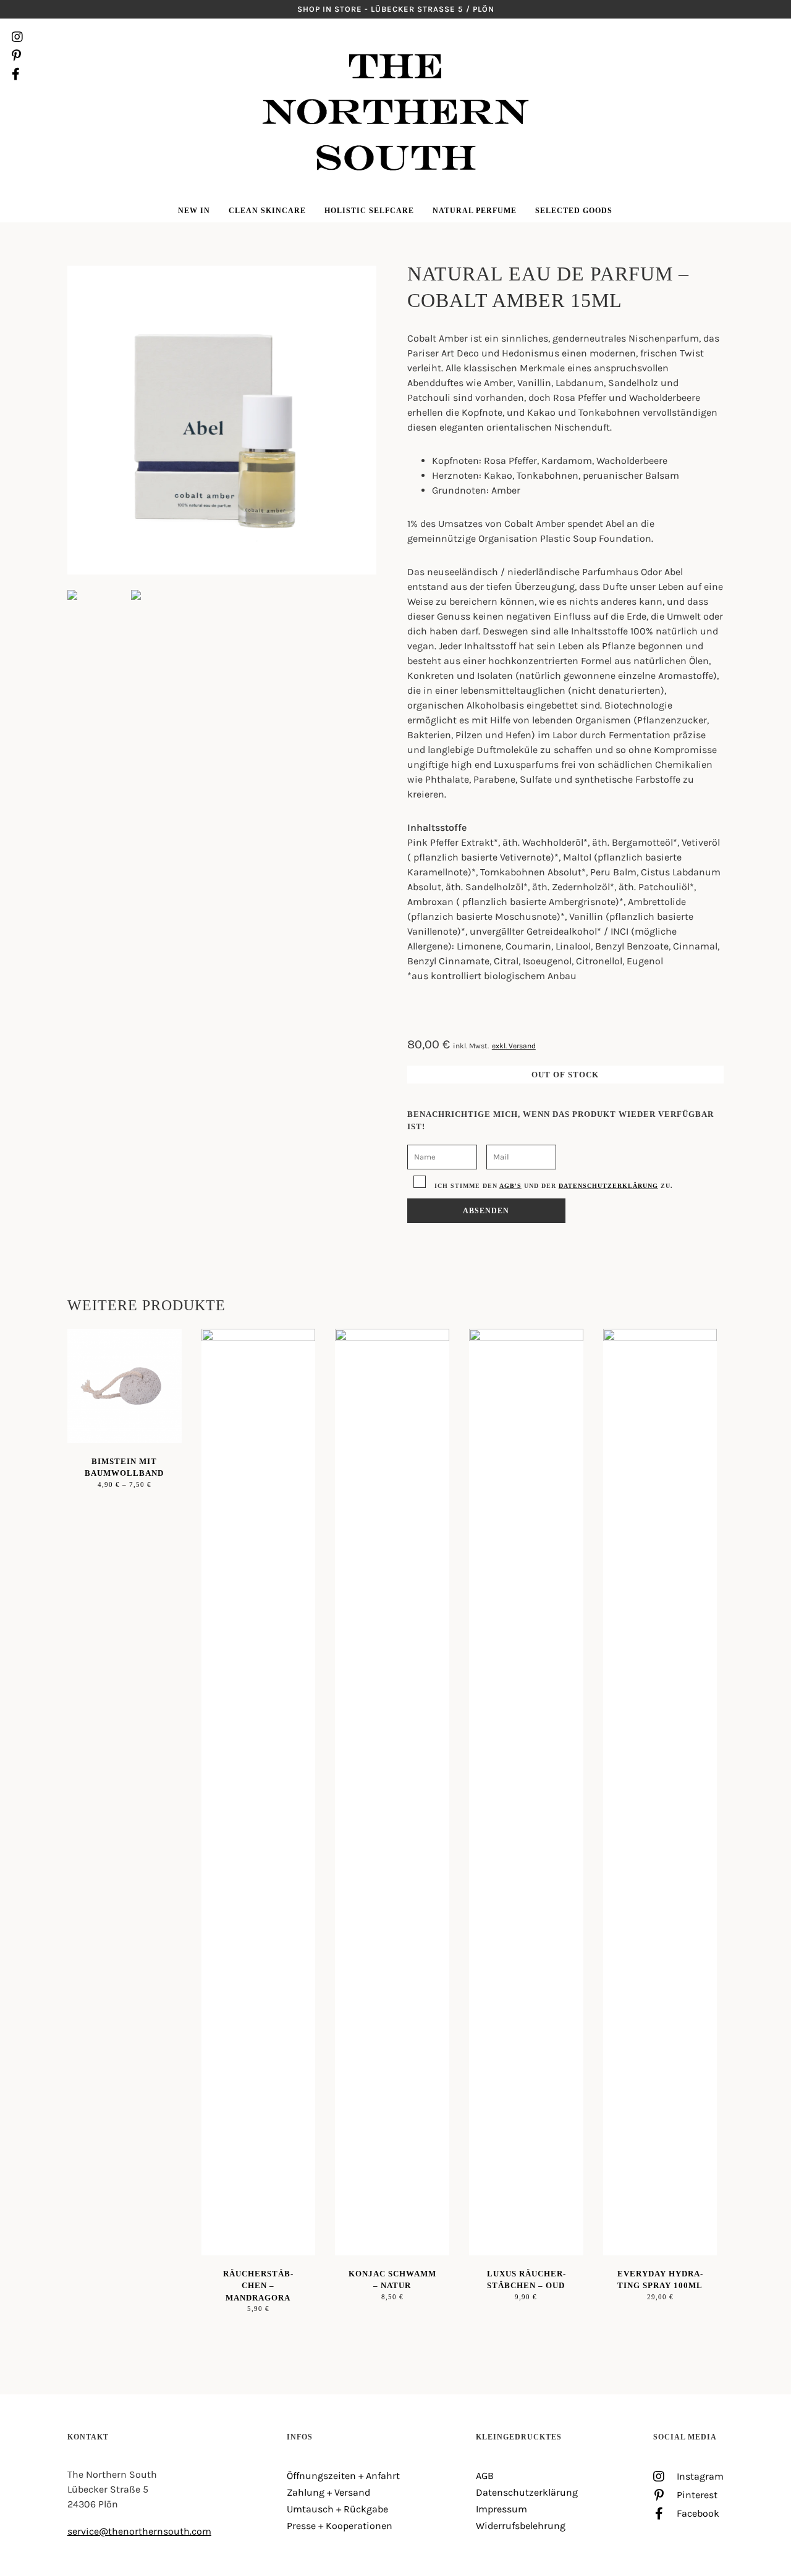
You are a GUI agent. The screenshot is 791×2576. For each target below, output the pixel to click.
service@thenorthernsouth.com (139, 2531)
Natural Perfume (475, 211)
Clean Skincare (267, 211)
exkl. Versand (514, 1046)
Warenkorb (773, 56)
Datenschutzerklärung (608, 1186)
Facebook (17, 74)
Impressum (501, 2509)
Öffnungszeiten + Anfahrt (343, 2476)
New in (194, 211)
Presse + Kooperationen (340, 2526)
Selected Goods (574, 211)
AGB (485, 2476)
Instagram (17, 37)
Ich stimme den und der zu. (552, 1186)
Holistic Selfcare (369, 211)
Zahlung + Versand (328, 2492)
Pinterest (17, 56)
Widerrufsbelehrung (521, 2526)
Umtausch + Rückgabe (337, 2509)
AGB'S (510, 1186)
